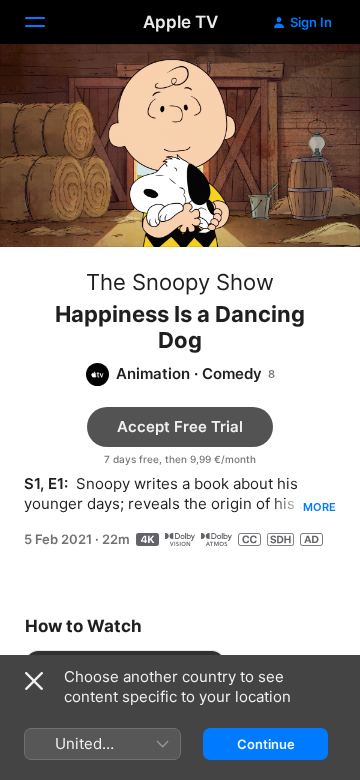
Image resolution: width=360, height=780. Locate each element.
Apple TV (180, 22)
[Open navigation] (47, 22)
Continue (266, 744)
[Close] (34, 681)
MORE (319, 507)
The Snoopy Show (180, 282)
